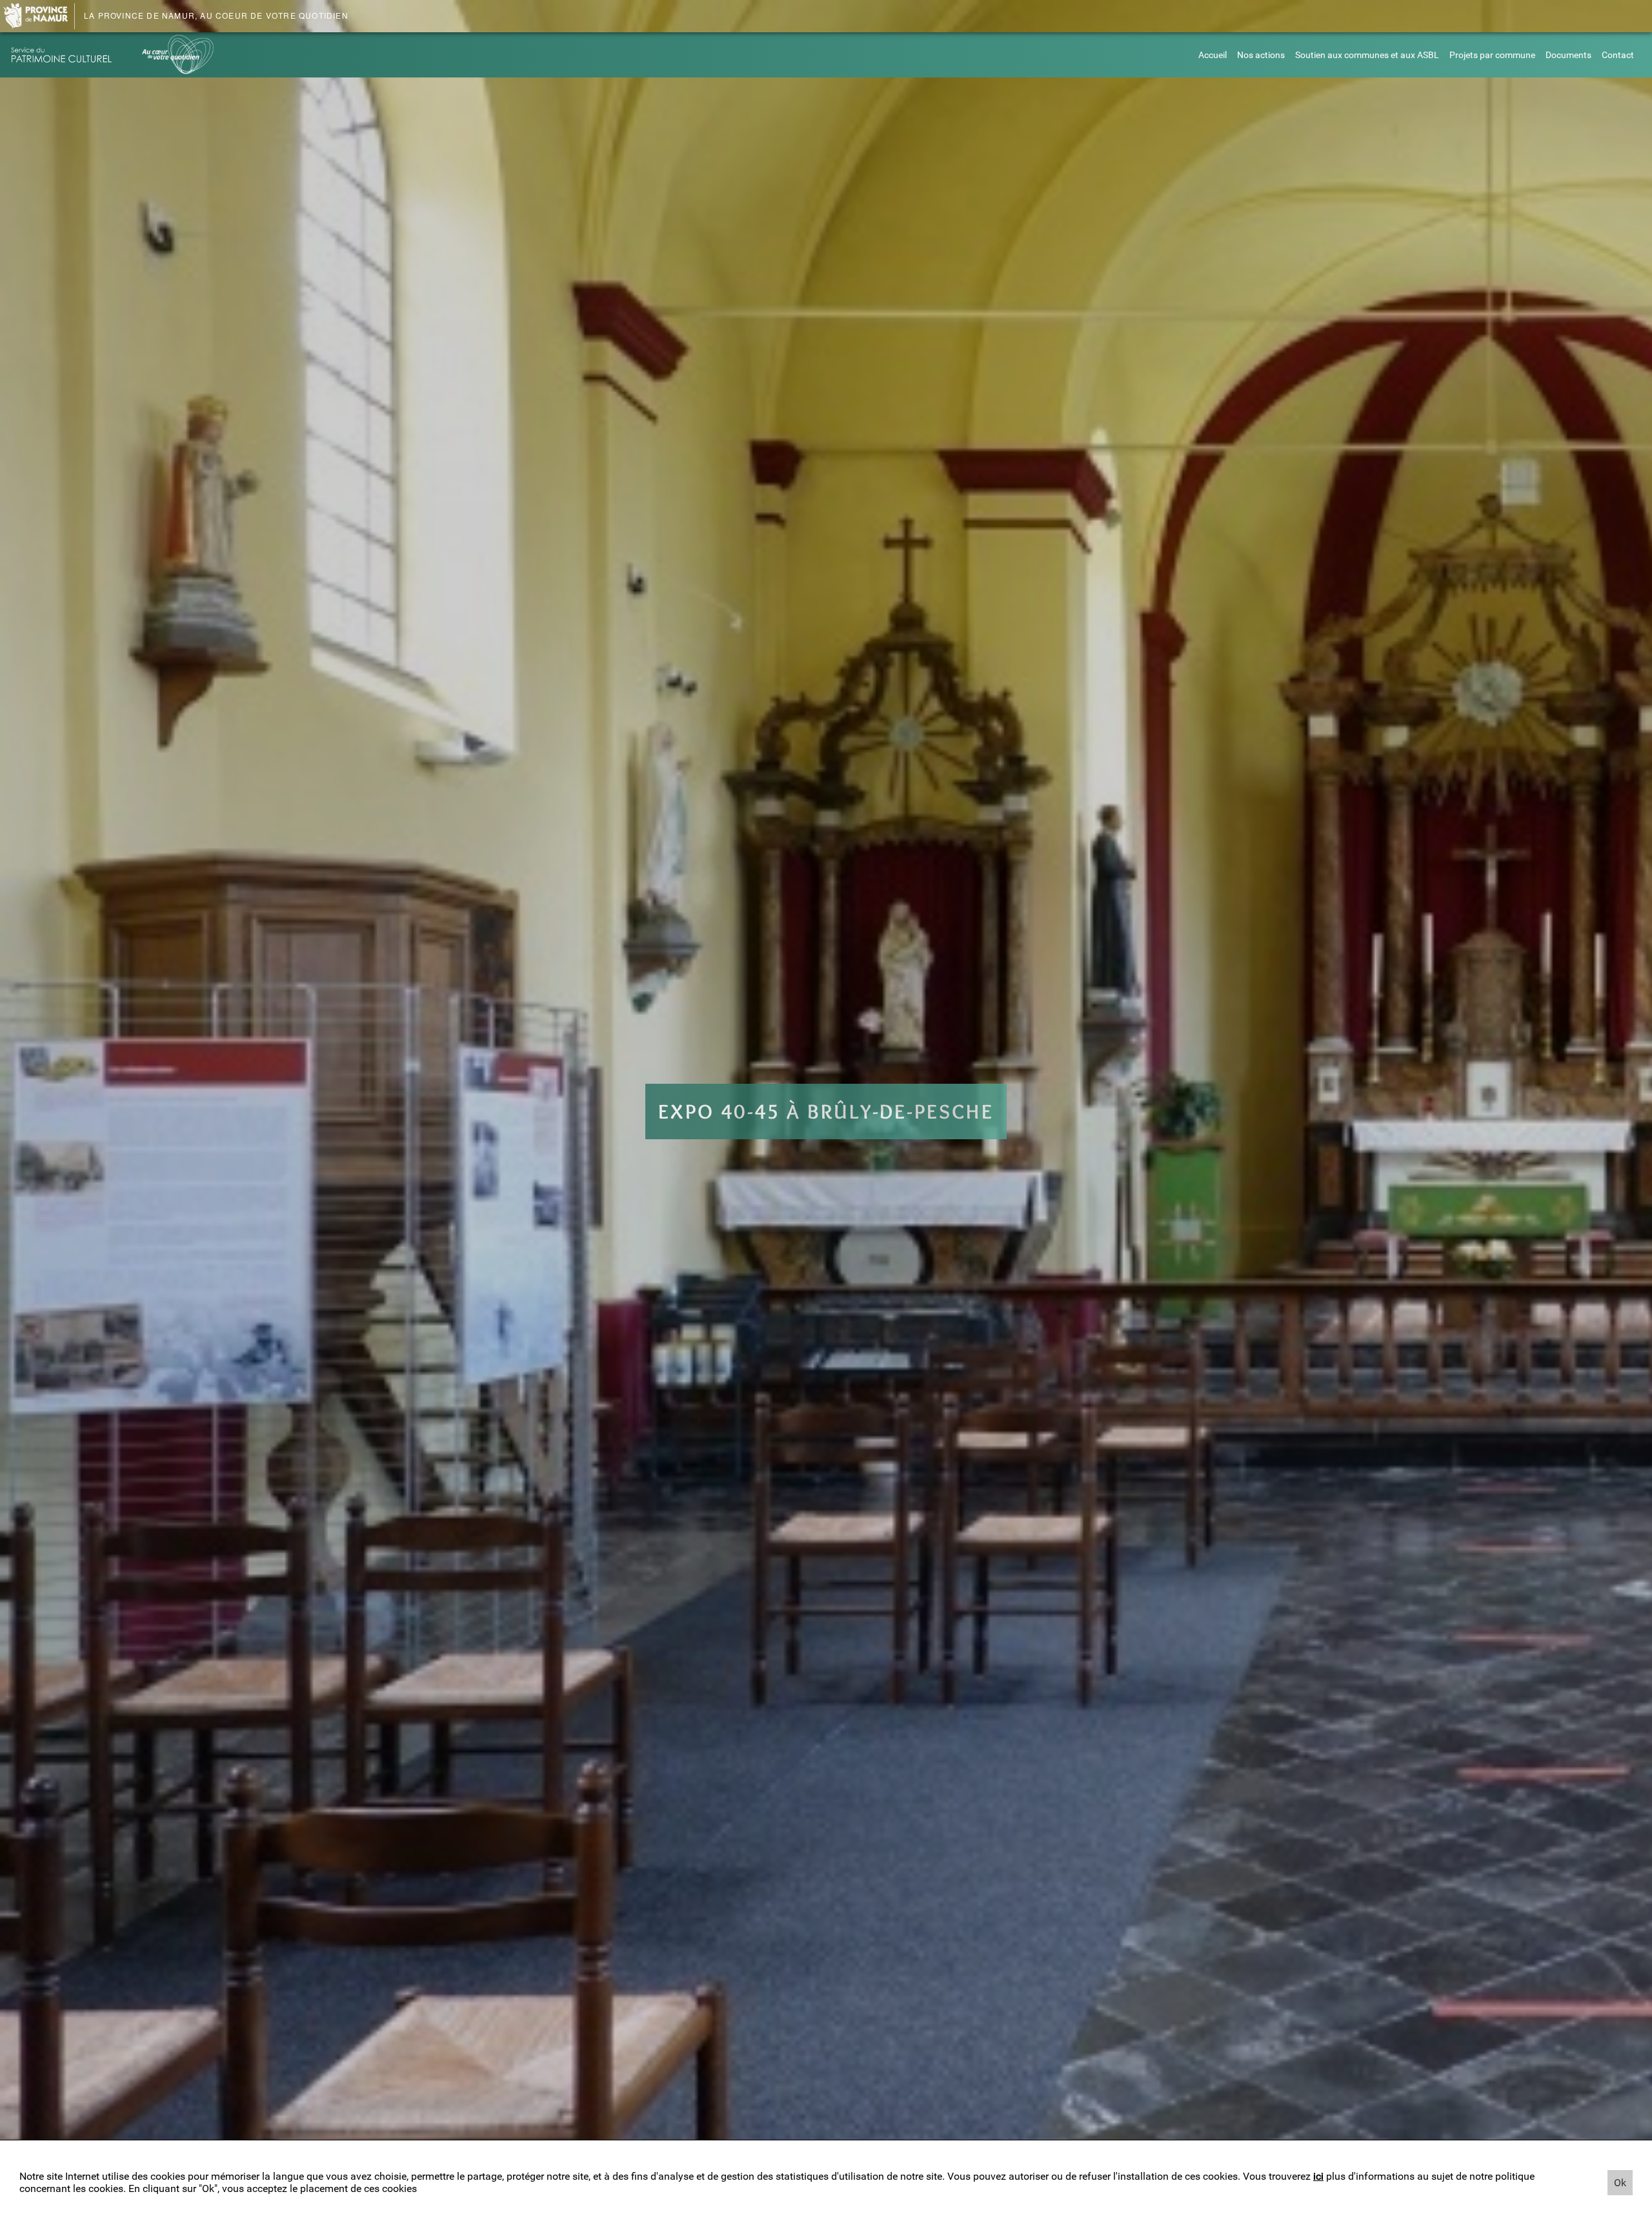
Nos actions (1261, 55)
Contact (1618, 55)
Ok (1620, 2183)
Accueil (1213, 55)
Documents (1568, 55)
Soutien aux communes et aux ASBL (1367, 55)
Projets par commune (1492, 55)
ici (1318, 2176)
